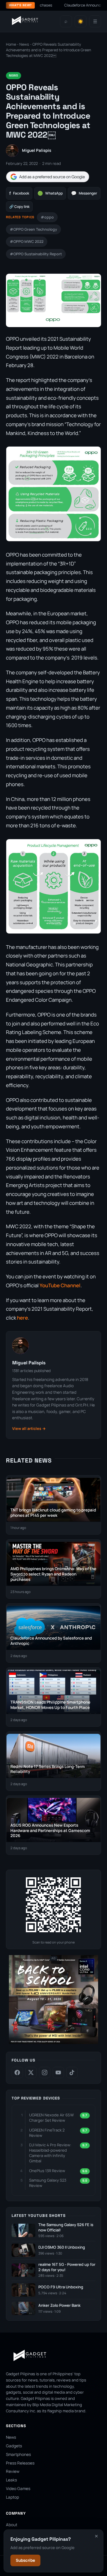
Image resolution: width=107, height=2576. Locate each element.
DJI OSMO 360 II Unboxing (62, 2247)
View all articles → (29, 1429)
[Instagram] (45, 2072)
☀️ (81, 21)
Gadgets (14, 2446)
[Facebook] (17, 2072)
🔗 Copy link (19, 207)
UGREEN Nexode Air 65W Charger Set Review (51, 2118)
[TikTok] (72, 2072)
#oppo (47, 217)
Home (11, 44)
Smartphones (18, 2454)
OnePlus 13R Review (47, 2171)
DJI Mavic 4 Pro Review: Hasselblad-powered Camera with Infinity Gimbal (50, 2153)
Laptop (12, 2497)
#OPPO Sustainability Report (36, 254)
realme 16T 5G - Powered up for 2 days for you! (67, 2267)
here (22, 1318)
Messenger (84, 193)
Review (13, 2471)
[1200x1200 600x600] (53, 2043)
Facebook (19, 193)
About (12, 2525)
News (24, 44)
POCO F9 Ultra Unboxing (61, 2287)
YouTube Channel (60, 1285)
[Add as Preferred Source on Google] (48, 177)
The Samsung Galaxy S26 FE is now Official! (66, 2227)
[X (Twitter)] (31, 2072)
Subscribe (25, 2560)
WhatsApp (50, 193)
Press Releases (20, 2463)
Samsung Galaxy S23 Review (48, 2183)
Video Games (18, 2489)
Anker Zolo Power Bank (59, 2305)
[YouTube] (58, 2072)
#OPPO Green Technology (33, 229)
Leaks (11, 2480)
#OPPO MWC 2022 (27, 242)
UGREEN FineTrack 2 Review (47, 2133)
